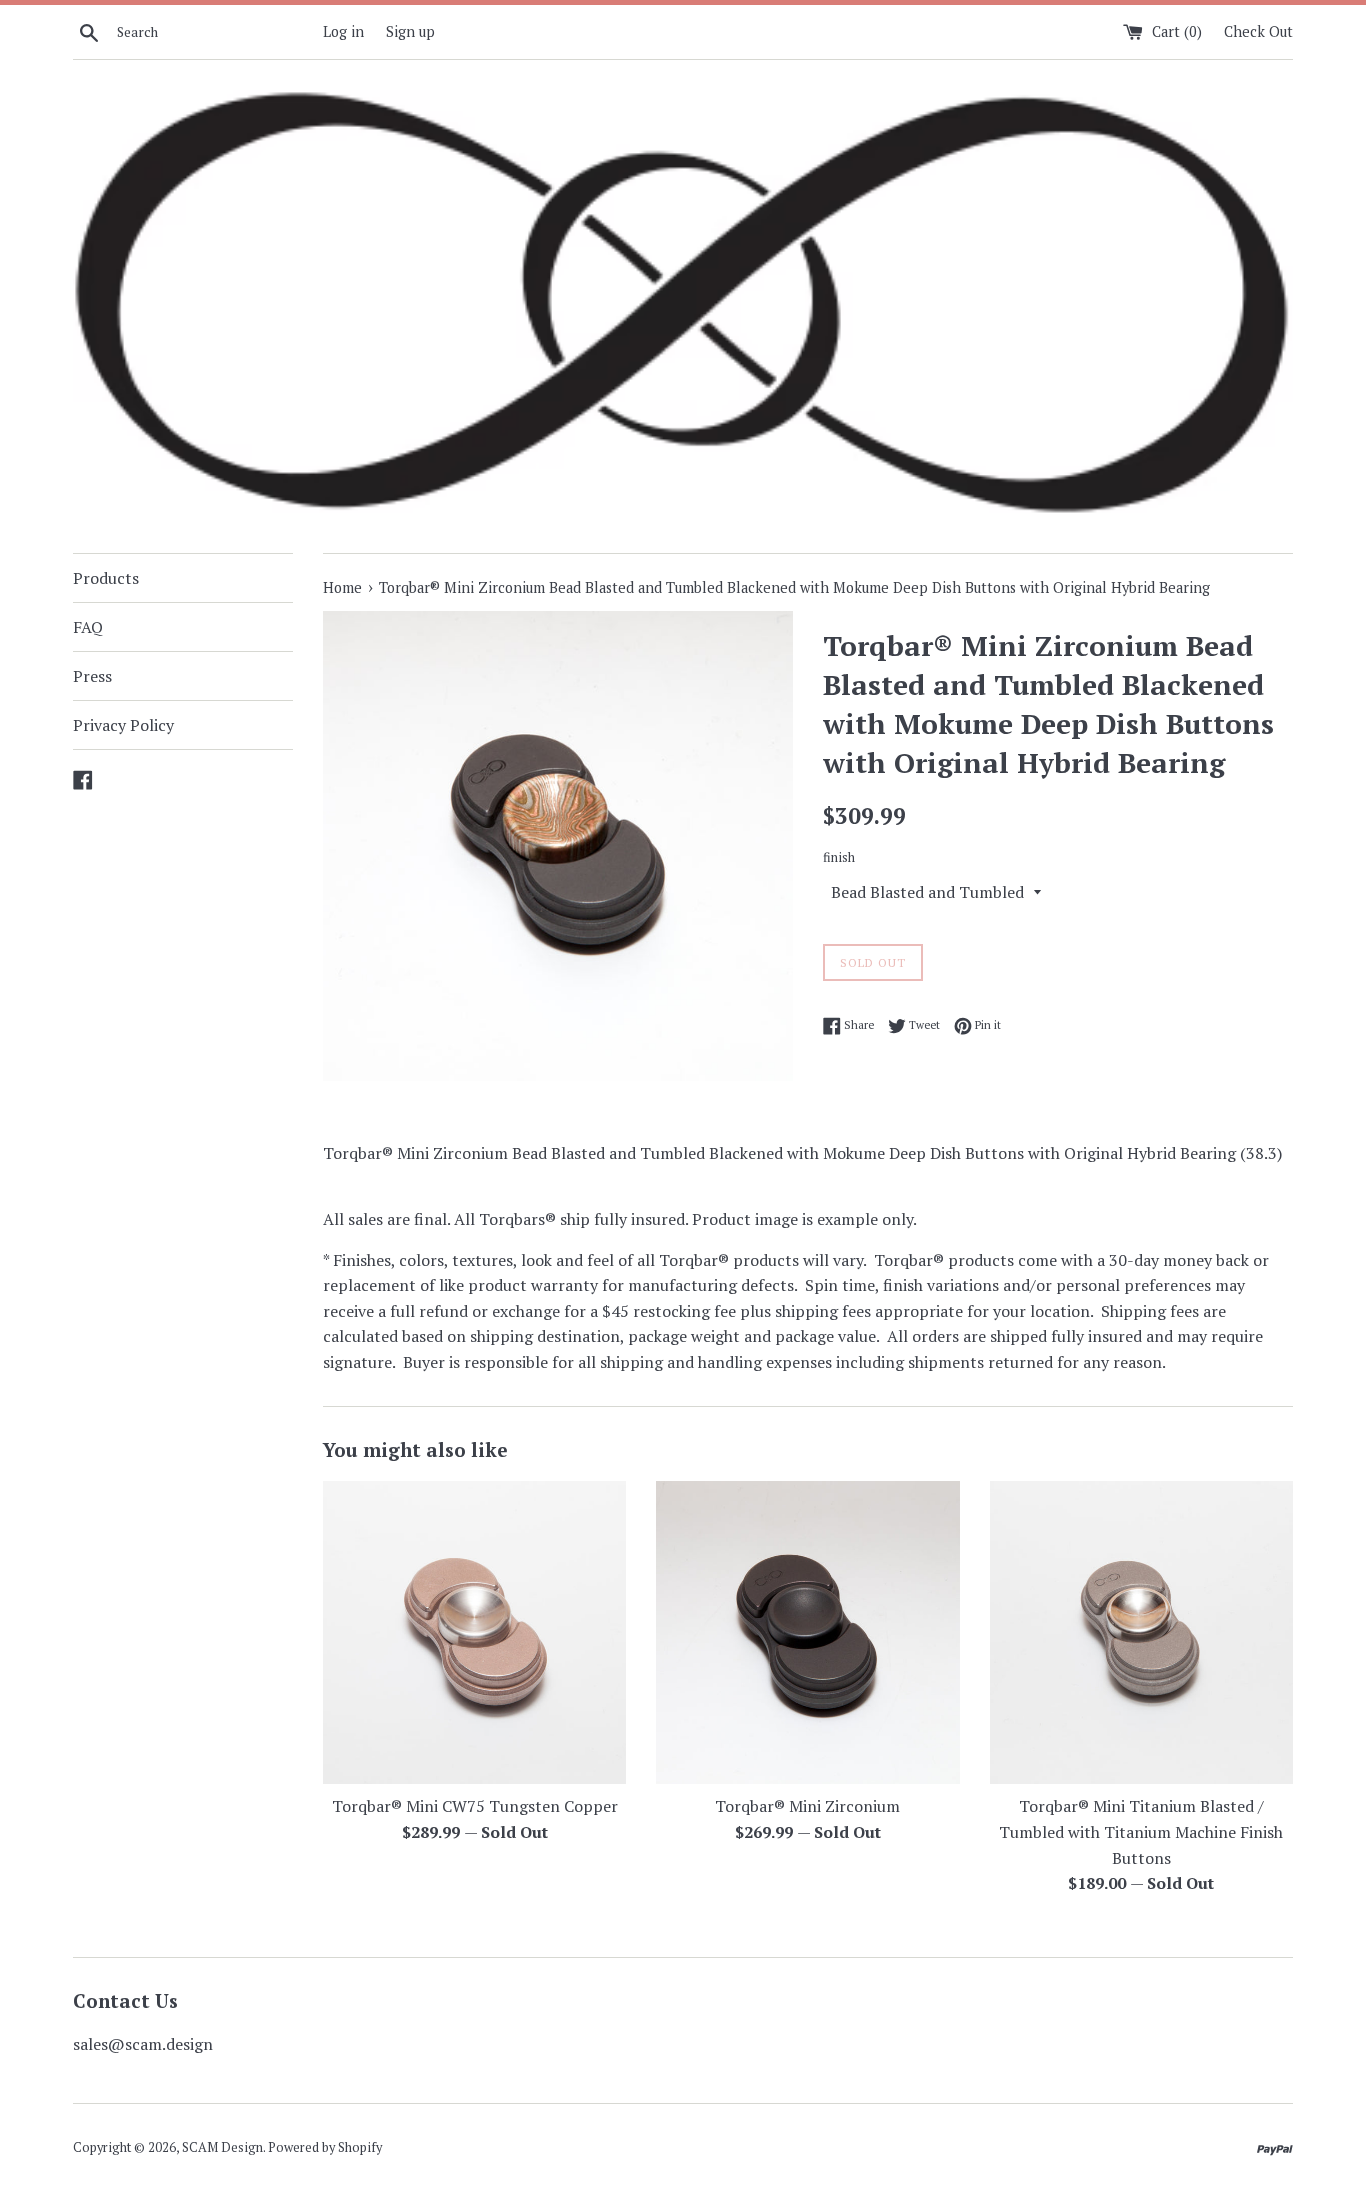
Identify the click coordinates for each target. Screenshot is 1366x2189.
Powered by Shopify (325, 2147)
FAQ (88, 627)
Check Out (1258, 31)
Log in (343, 31)
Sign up (410, 31)
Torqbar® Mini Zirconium (807, 1806)
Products (106, 578)
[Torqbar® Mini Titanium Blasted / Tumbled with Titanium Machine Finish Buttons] (1141, 1632)
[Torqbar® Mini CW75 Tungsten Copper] (474, 1632)
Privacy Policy (123, 725)
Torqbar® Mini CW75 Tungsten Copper (475, 1806)
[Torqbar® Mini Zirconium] (807, 1632)
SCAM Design (222, 2147)
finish (839, 857)
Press (92, 676)
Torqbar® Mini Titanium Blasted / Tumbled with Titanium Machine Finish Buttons (1141, 1831)
